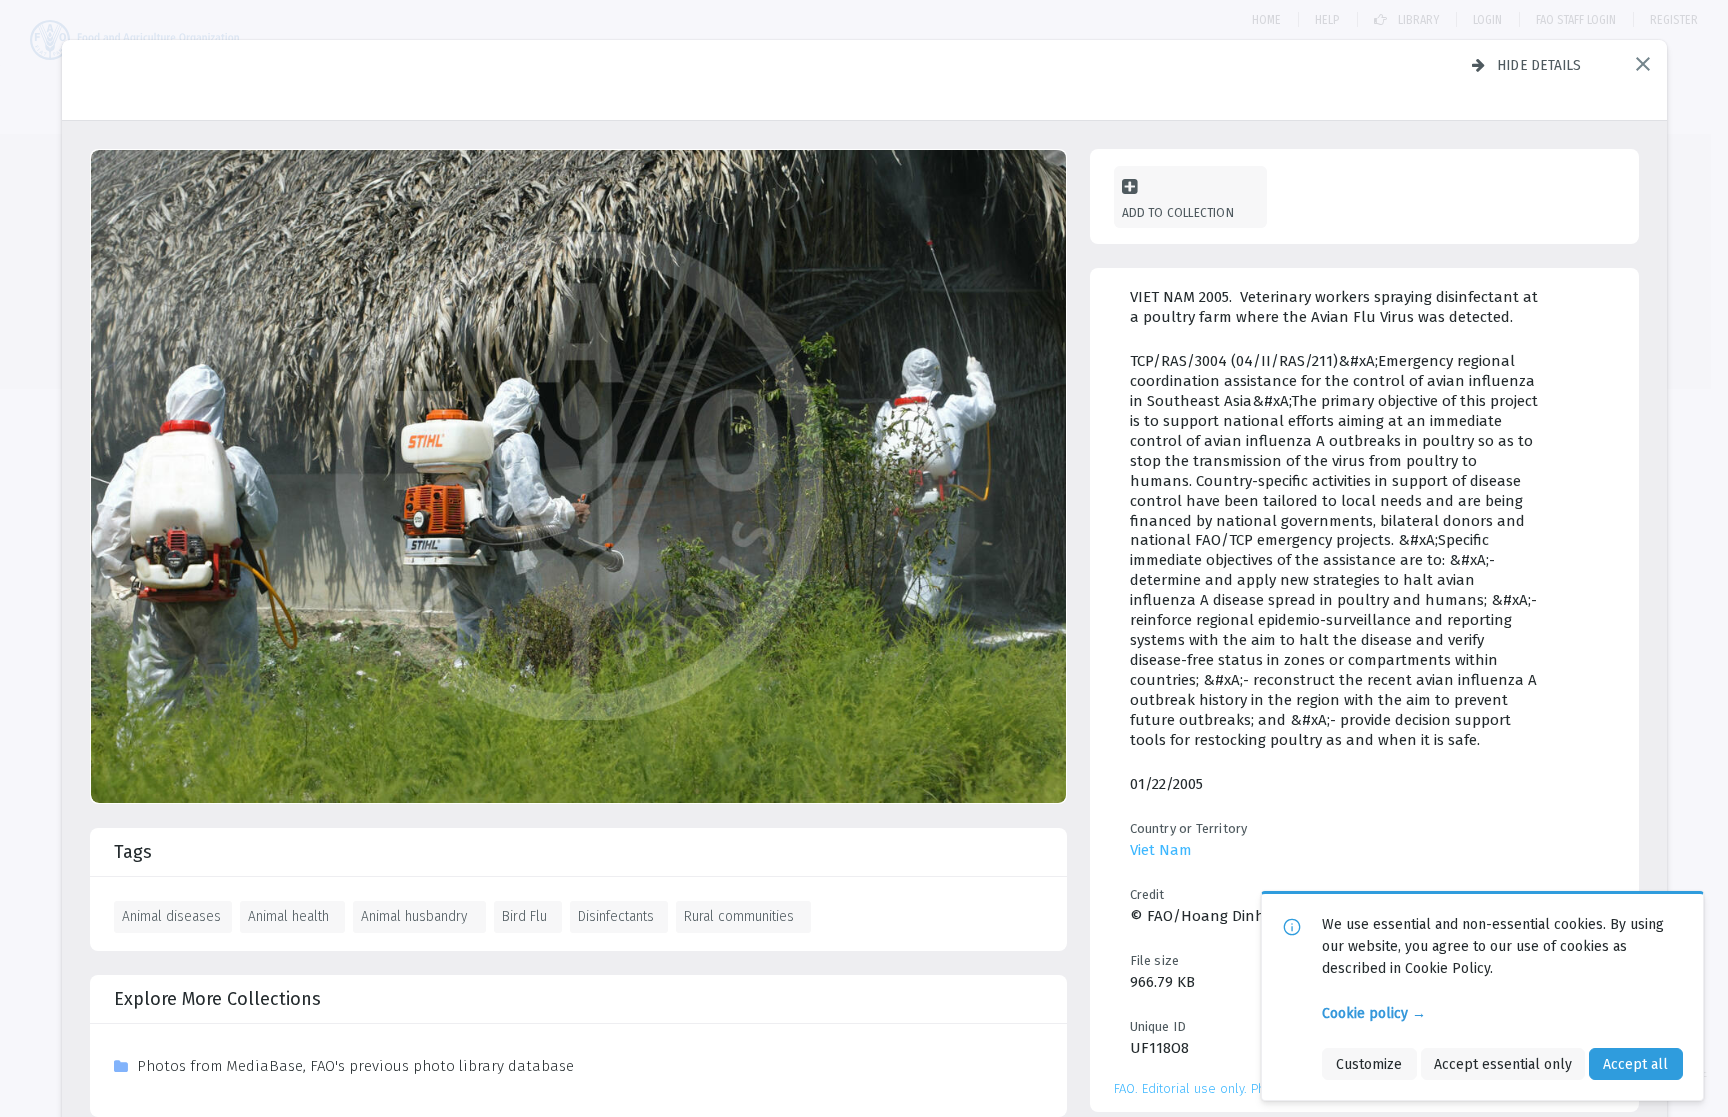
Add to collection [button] (1178, 212)
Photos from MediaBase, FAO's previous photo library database (355, 1066)
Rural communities (739, 916)
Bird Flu (524, 916)
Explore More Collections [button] (217, 999)
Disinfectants (616, 916)
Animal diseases (171, 916)
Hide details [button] (1539, 65)
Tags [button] (133, 852)
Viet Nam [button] (1161, 850)
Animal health (288, 916)
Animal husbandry (414, 916)
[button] (1643, 64)
